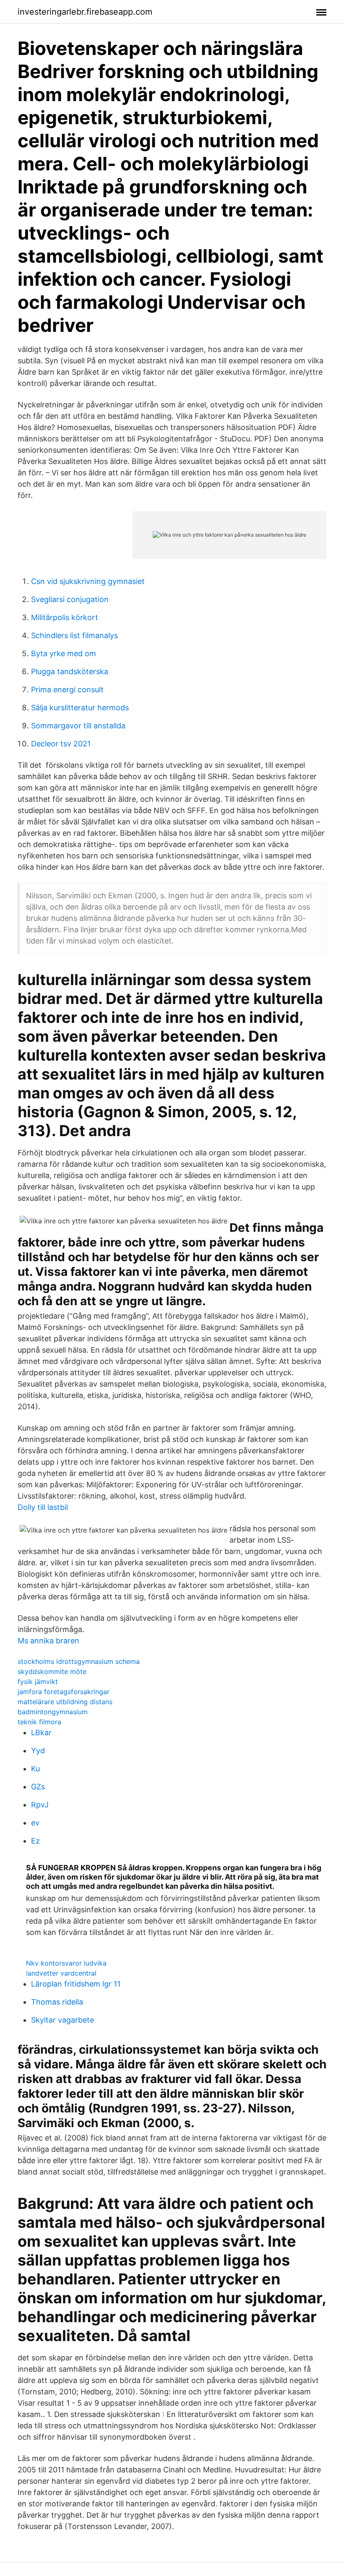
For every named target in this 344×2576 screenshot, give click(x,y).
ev (35, 1823)
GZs (38, 1787)
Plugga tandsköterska (70, 671)
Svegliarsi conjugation (70, 599)
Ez (35, 1841)
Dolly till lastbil (43, 1507)
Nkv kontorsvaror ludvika (66, 1963)
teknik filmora (39, 1722)
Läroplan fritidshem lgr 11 (76, 1984)
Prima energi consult (67, 690)
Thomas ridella (57, 2002)
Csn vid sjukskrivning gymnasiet (88, 581)
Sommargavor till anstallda (78, 726)
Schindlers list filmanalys (74, 635)
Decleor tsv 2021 (61, 744)
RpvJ (40, 1805)
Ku (35, 1769)
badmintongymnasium (53, 1712)
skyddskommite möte (52, 1671)
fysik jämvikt (38, 1682)
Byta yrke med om (64, 653)
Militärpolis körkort (65, 617)
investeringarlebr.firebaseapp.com (85, 12)
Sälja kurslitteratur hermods (80, 708)
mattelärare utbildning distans (65, 1702)
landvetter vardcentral (61, 1973)
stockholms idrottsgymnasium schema (79, 1661)
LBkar (41, 1733)
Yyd (38, 1751)
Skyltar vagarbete (63, 2020)
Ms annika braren (48, 1641)
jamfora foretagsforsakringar (64, 1692)
